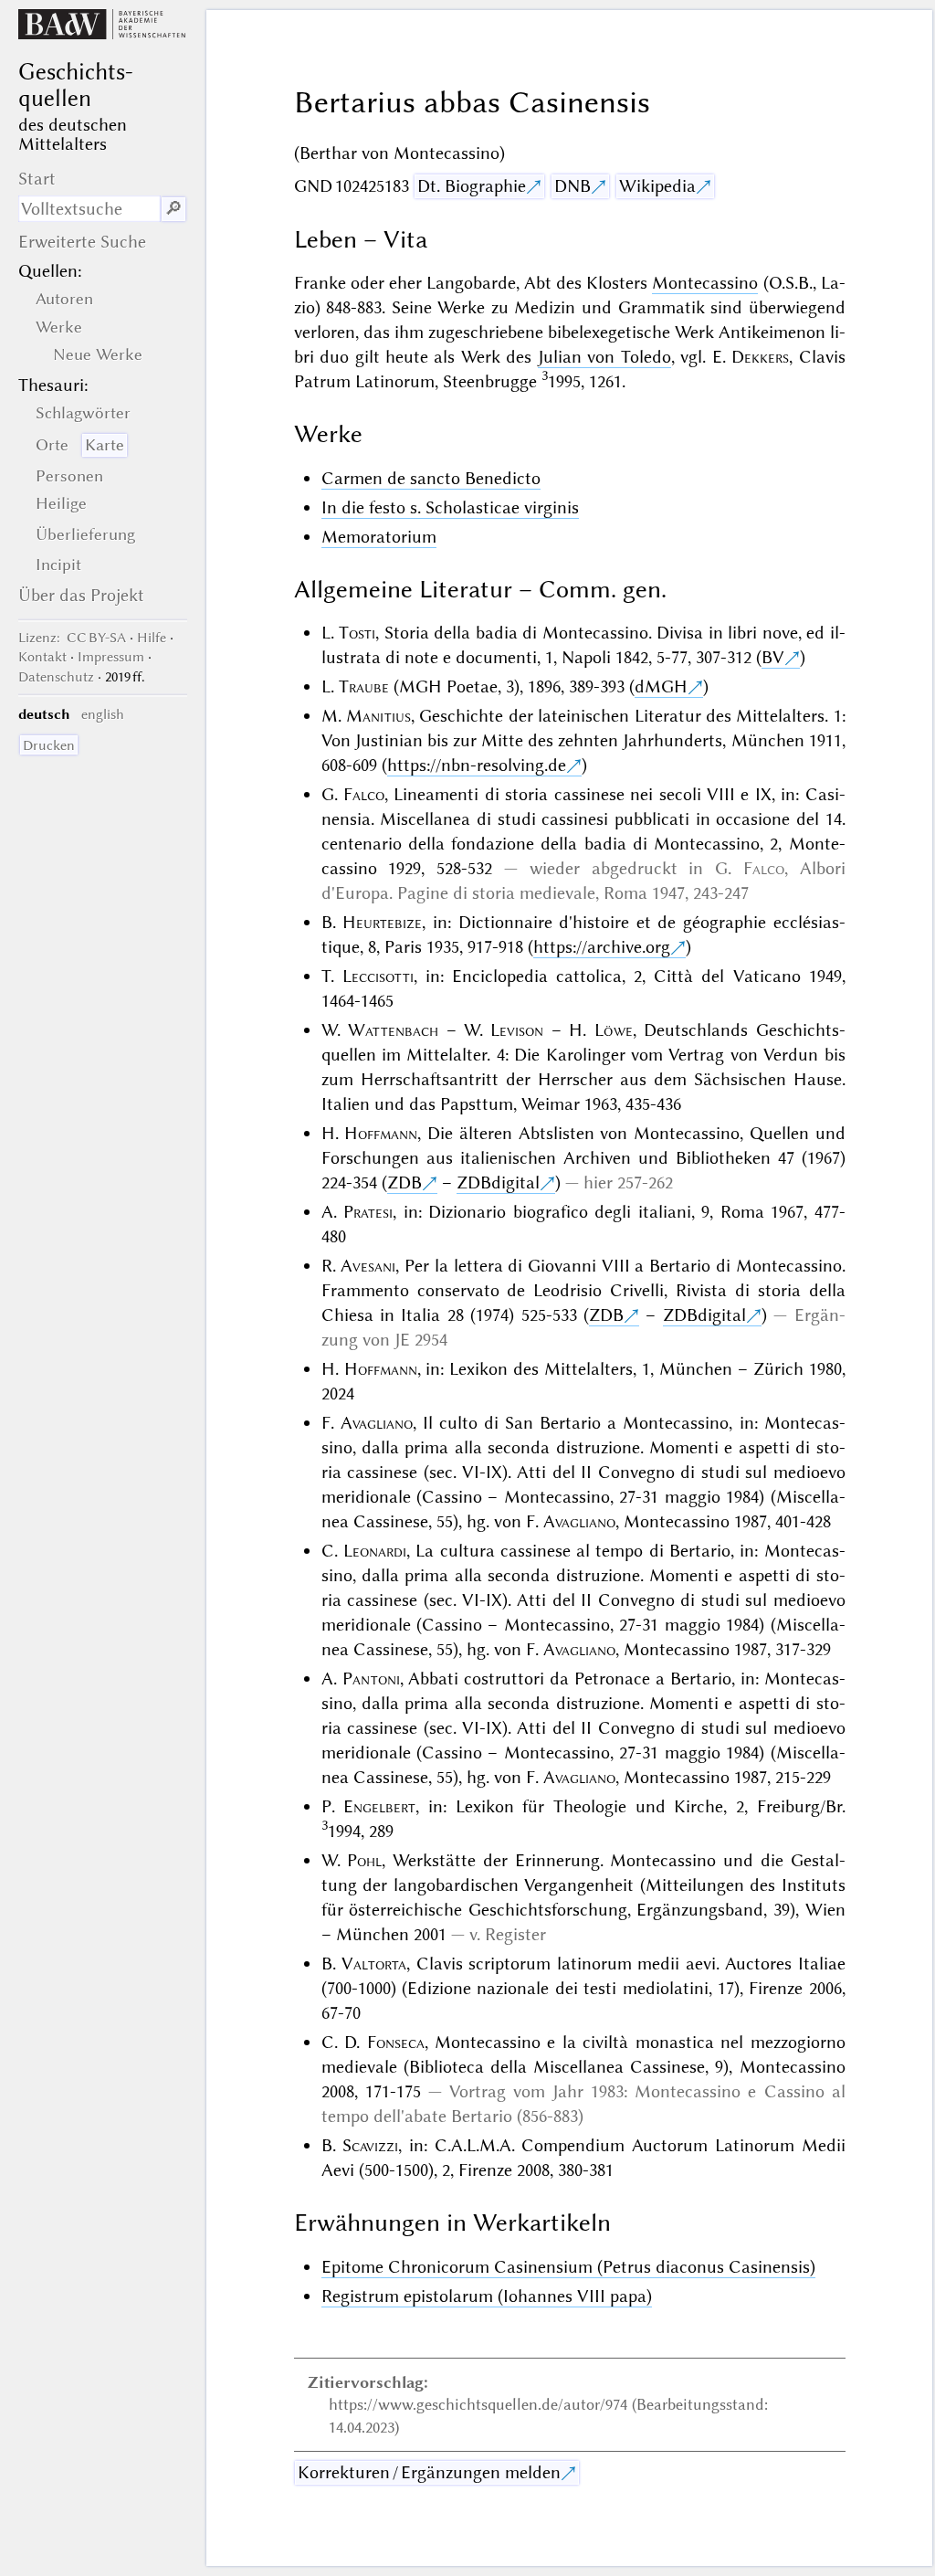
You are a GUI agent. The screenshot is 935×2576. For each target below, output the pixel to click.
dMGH (661, 686)
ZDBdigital (498, 1182)
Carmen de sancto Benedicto (431, 478)
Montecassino (705, 283)
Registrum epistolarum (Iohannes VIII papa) (487, 2296)
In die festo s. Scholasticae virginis (450, 507)
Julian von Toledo (604, 357)
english (103, 714)
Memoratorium (379, 537)
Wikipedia (657, 186)
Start (37, 179)
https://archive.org (602, 947)
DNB (573, 186)
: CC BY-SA (72, 638)
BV (773, 657)
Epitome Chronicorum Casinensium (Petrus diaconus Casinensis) (568, 2267)
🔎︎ (173, 209)
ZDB (404, 1182)
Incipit (58, 565)
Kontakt (42, 657)
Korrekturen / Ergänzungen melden (429, 2472)
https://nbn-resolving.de (477, 765)
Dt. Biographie (472, 186)
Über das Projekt (81, 595)
